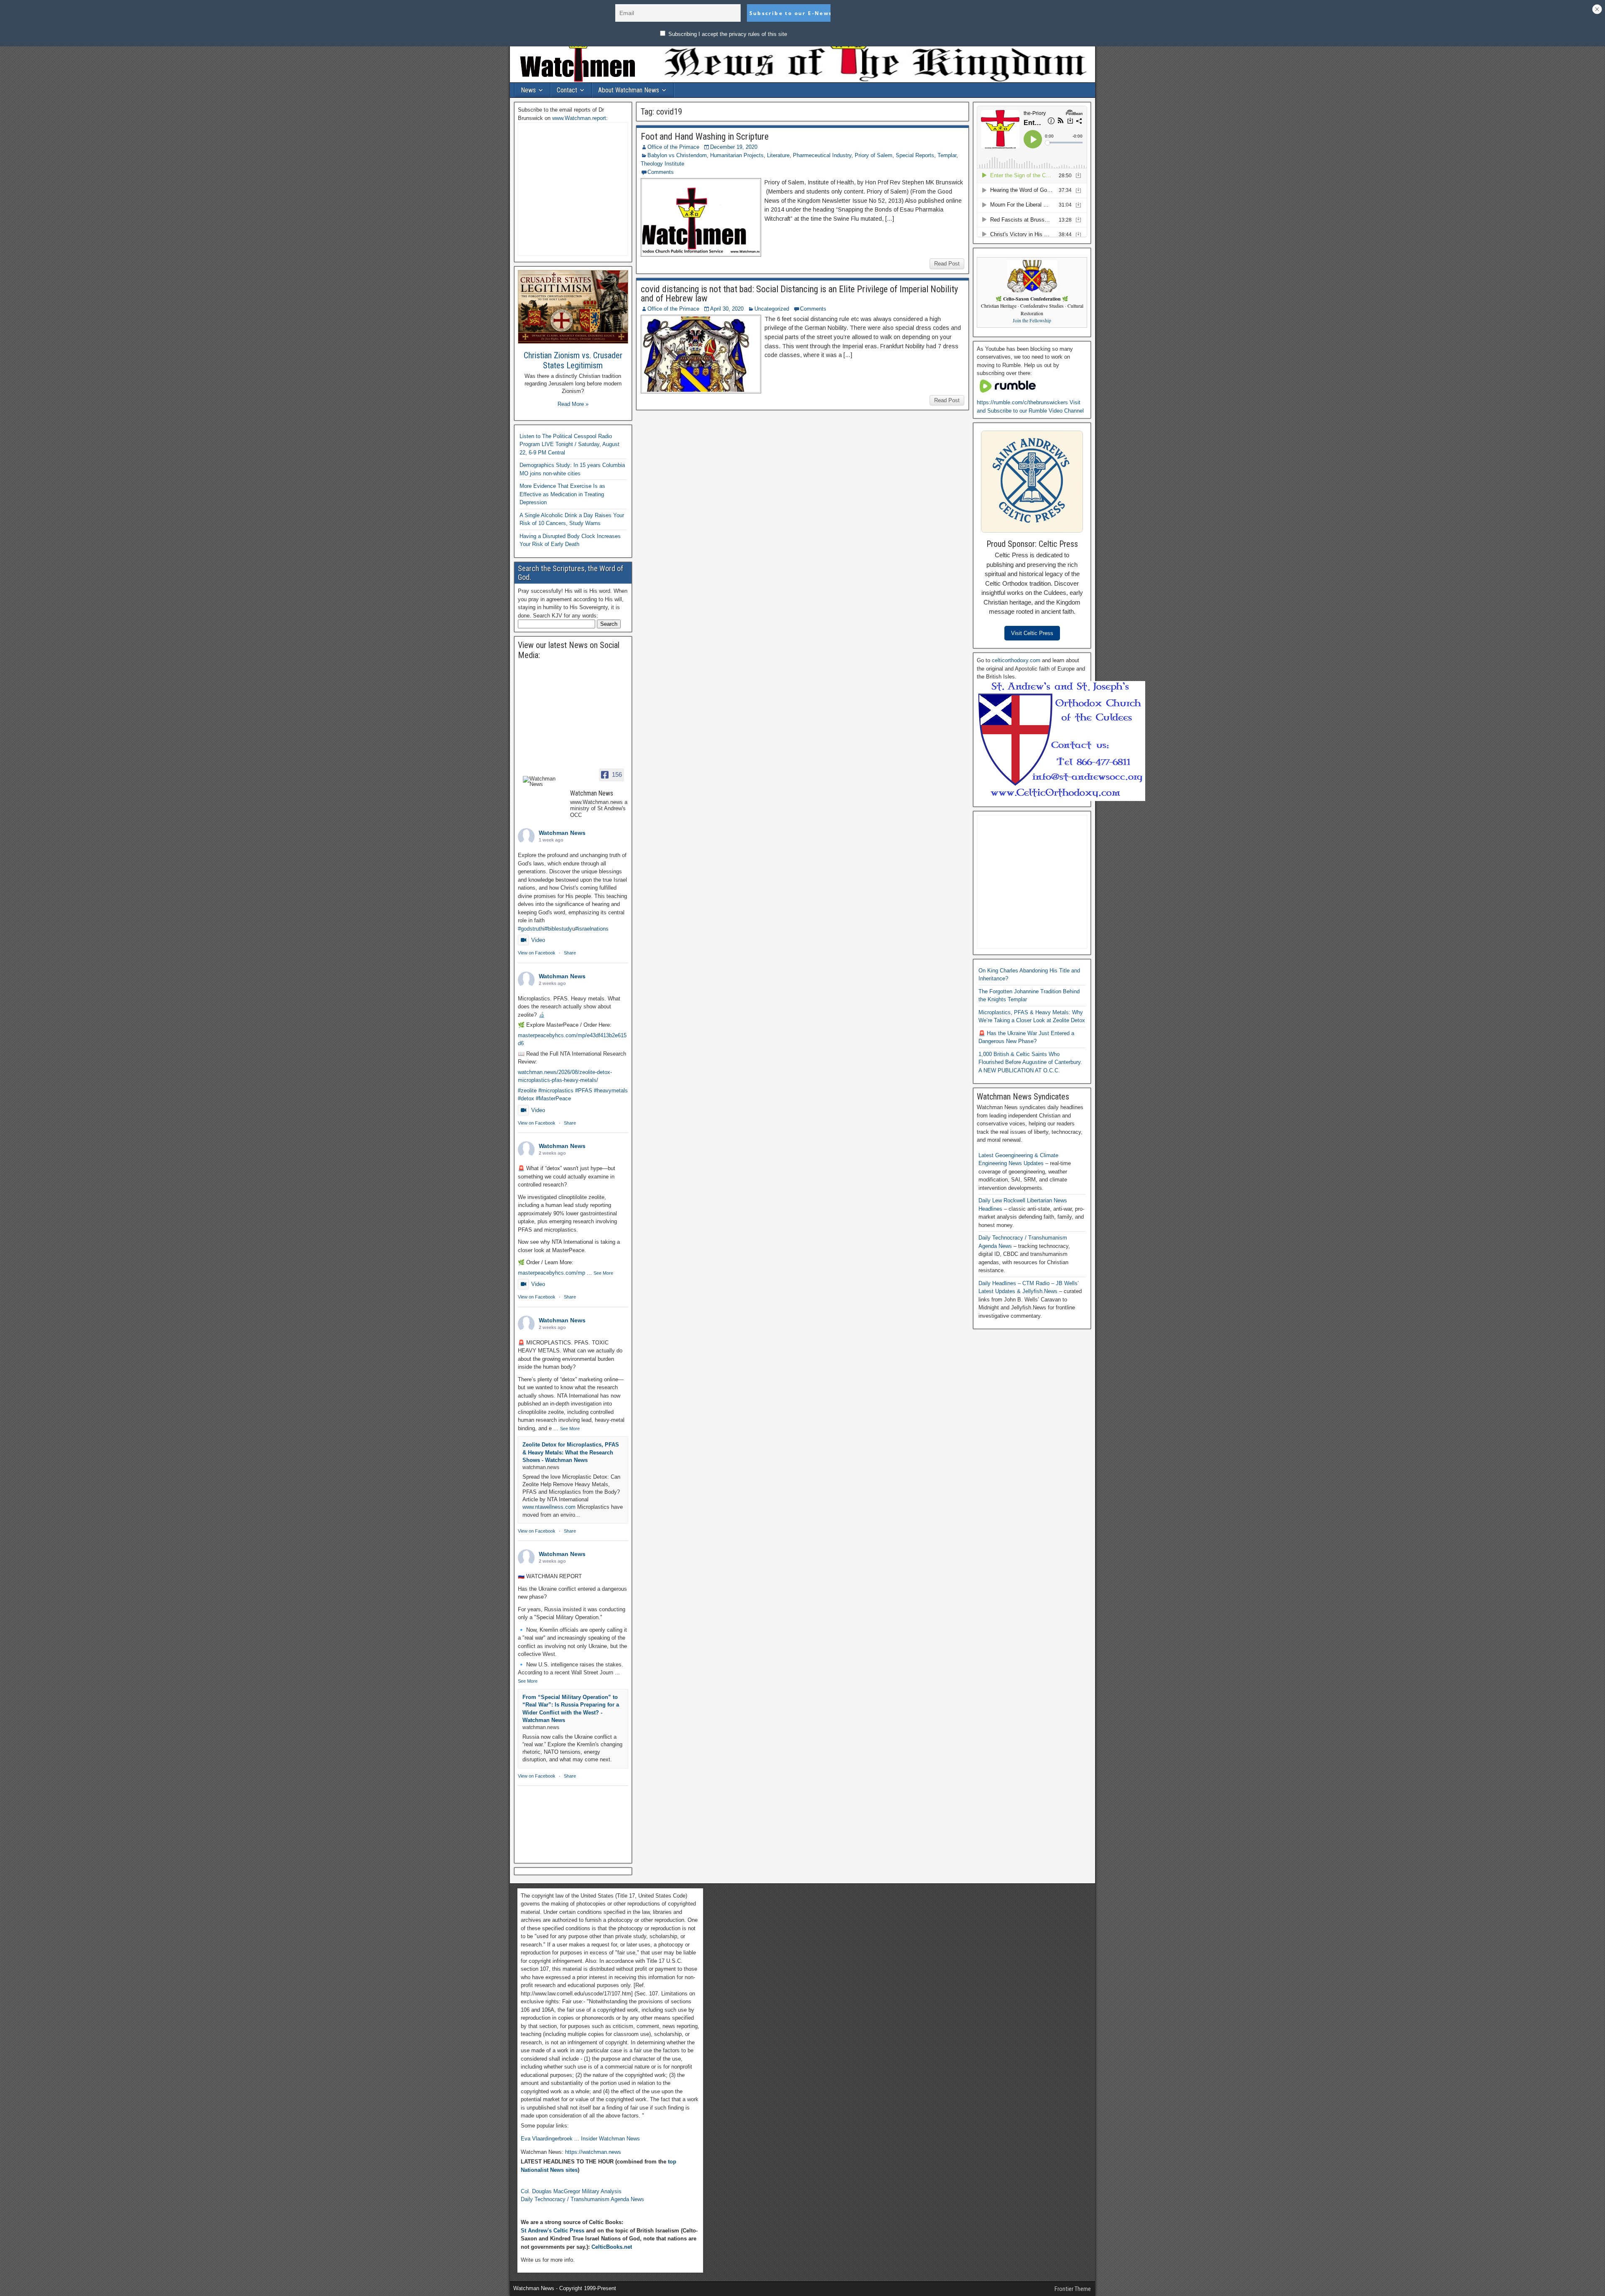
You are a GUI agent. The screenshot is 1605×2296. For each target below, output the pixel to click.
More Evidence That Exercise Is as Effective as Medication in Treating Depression (562, 494)
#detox (526, 1098)
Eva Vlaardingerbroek (547, 2139)
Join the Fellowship (1032, 320)
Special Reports (915, 155)
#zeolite (527, 1091)
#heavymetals (611, 1091)
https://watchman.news (593, 2152)
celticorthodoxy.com (1016, 660)
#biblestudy (558, 929)
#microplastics (556, 1091)
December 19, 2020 (734, 147)
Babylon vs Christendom (677, 155)
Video (538, 940)
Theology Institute (662, 164)
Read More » (573, 404)
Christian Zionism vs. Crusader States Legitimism (573, 360)
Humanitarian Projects (737, 155)
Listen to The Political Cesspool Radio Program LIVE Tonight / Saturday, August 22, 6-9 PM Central (569, 444)
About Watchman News (629, 90)
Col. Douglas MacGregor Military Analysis (571, 2191)
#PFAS (584, 1091)
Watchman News (562, 833)
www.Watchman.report (579, 118)
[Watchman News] (543, 781)
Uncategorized (772, 309)
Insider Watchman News (610, 2139)
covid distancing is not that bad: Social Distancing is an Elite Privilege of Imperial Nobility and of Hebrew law (799, 294)
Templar (947, 155)
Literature (778, 155)
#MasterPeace (553, 1098)
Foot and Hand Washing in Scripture (705, 136)
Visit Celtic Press (1032, 633)
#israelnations (592, 929)
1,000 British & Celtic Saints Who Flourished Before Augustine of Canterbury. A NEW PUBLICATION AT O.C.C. (1030, 1062)
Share (570, 953)
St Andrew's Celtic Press (553, 2231)
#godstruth (531, 929)
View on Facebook (537, 953)
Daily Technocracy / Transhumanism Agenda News (582, 2199)
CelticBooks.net (612, 2247)
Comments (661, 172)
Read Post (947, 264)
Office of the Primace (673, 147)
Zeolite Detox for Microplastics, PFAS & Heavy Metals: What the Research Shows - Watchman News (571, 1452)
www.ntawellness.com (549, 1507)
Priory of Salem (874, 155)
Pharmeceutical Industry (822, 155)
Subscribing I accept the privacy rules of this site (727, 34)
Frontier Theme (1073, 2289)
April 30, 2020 (727, 309)
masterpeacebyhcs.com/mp (552, 1273)
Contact (567, 90)
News (528, 90)
